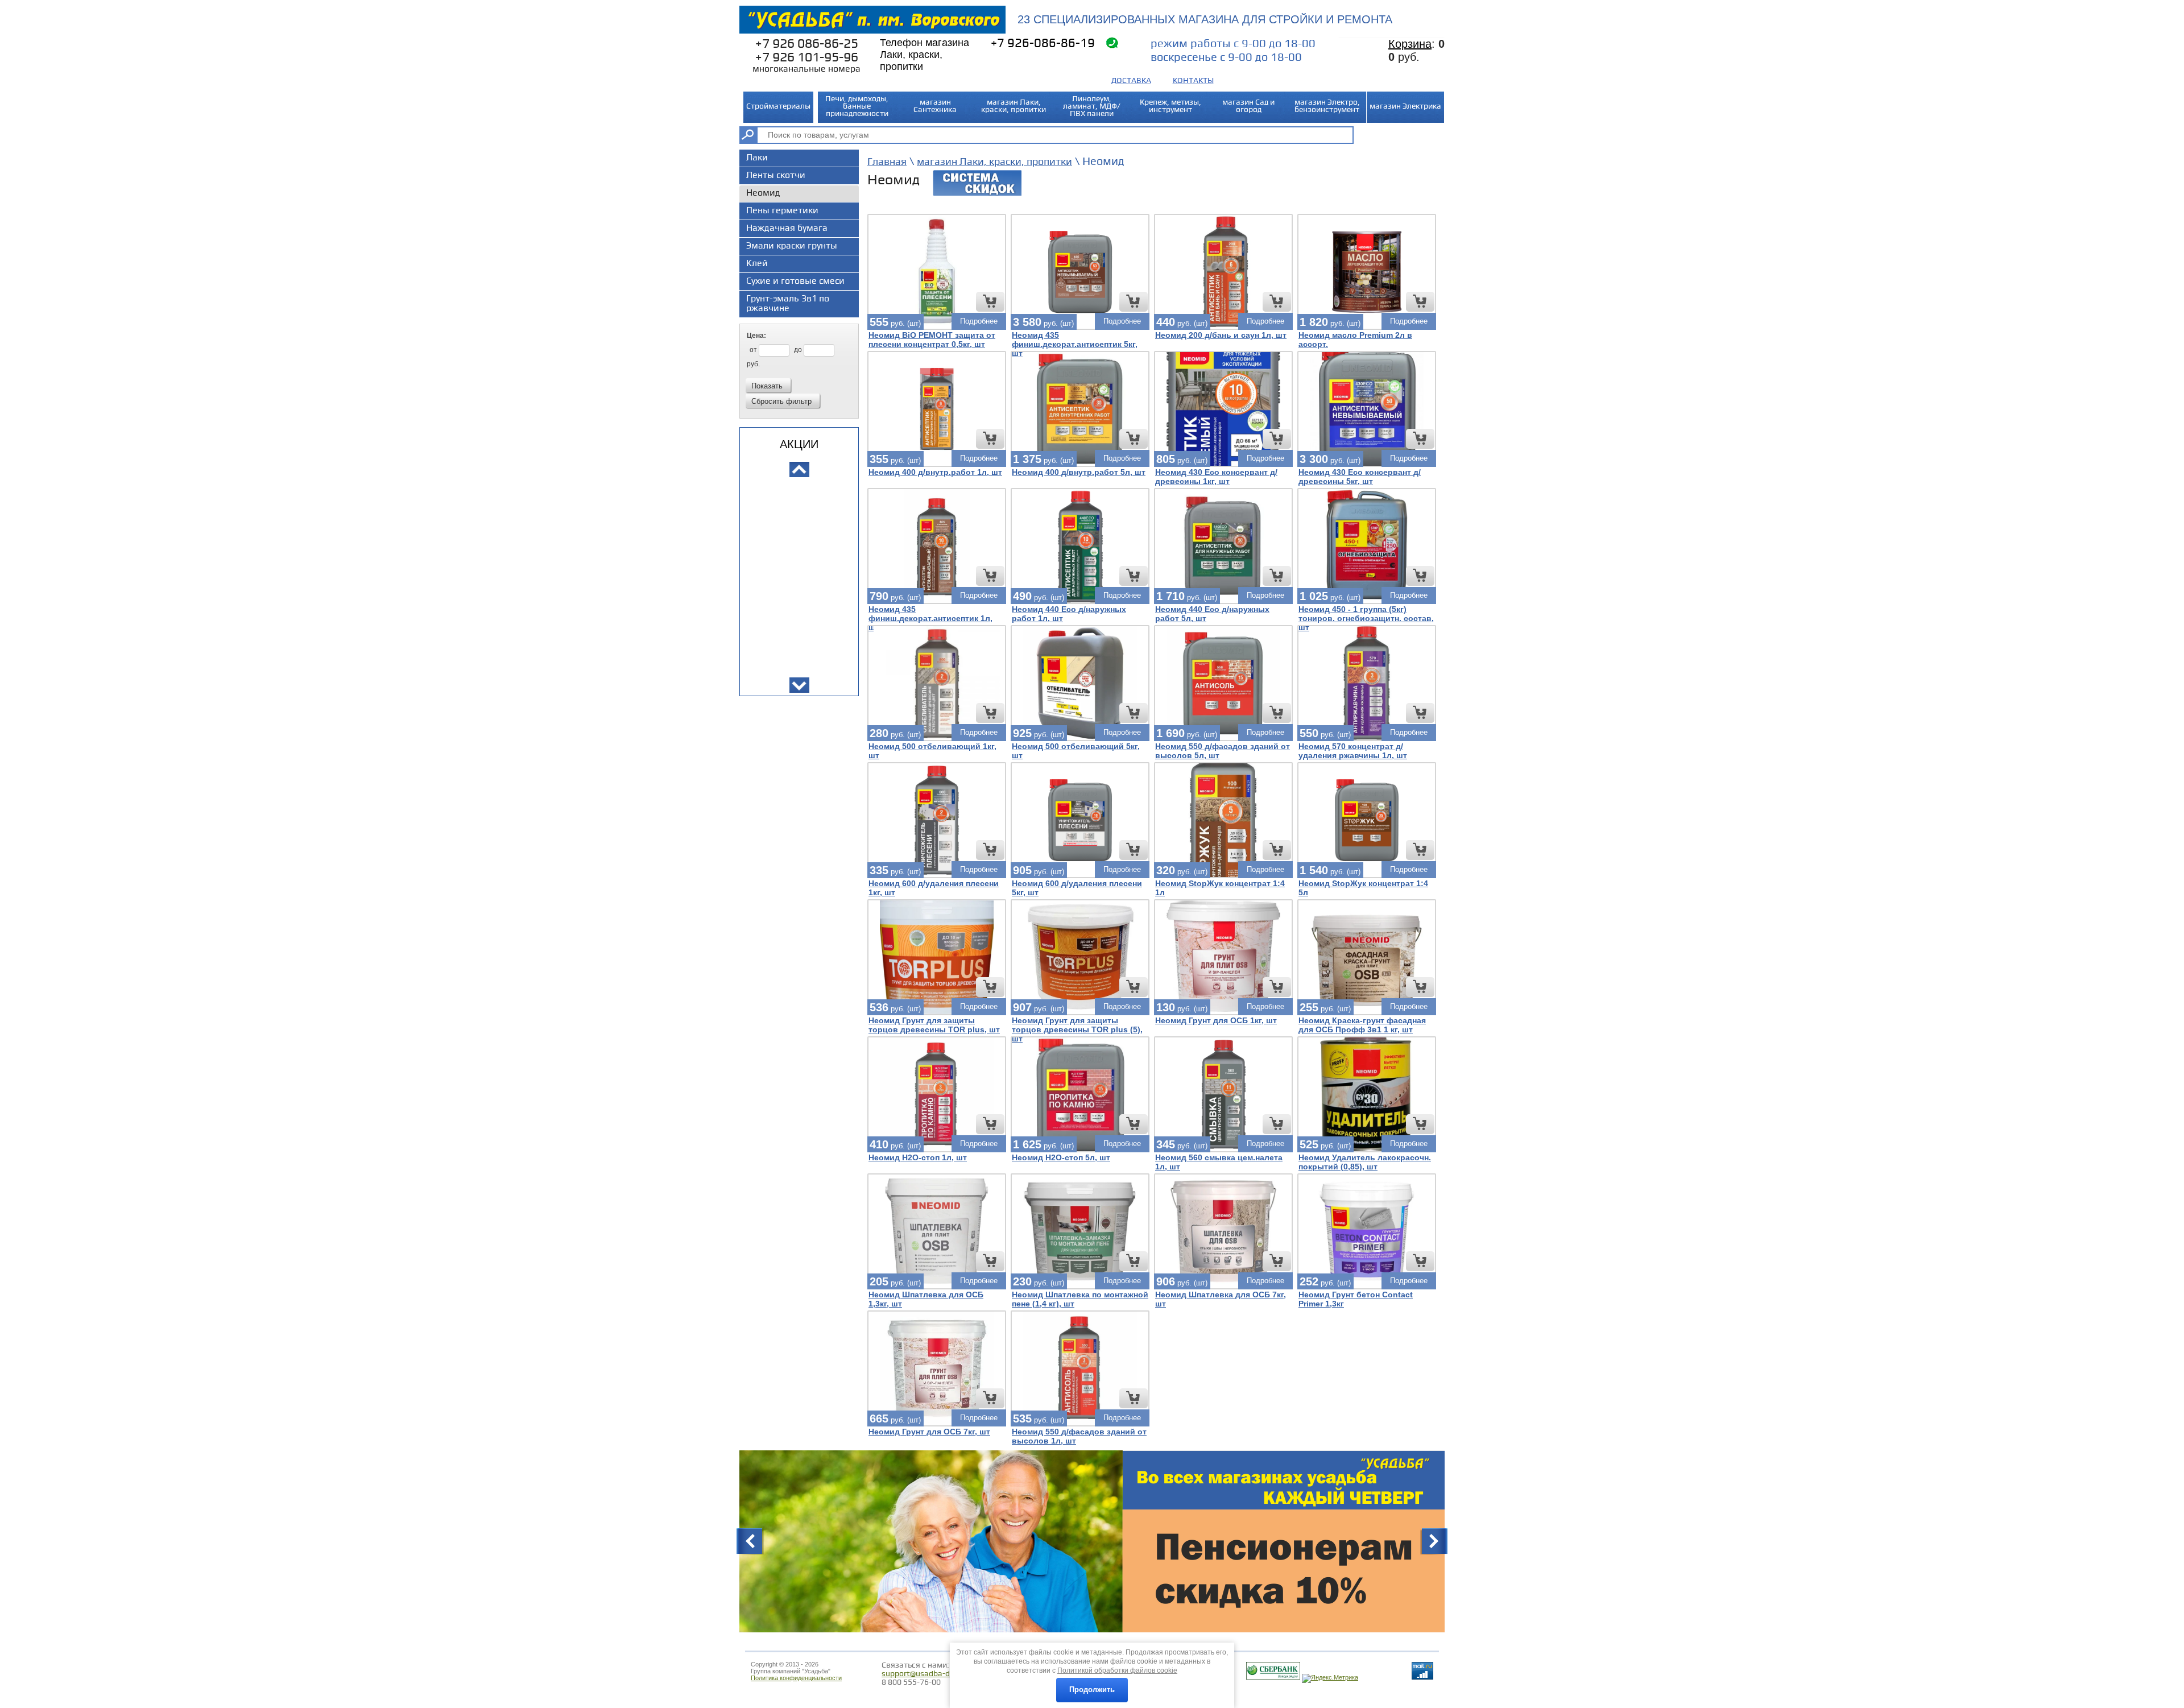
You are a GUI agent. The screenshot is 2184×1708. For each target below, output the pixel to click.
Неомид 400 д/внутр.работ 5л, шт (1079, 472)
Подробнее (979, 321)
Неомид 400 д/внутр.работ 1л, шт (935, 472)
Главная (887, 162)
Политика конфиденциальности (796, 1678)
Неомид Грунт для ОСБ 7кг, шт (929, 1432)
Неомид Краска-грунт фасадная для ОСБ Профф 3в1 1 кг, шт (1362, 1025)
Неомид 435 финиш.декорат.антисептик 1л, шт (930, 618)
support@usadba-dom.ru (926, 1674)
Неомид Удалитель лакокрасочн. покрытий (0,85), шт (1365, 1162)
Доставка (1131, 80)
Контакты (1193, 80)
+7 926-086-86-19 (1043, 44)
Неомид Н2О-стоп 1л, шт (918, 1157)
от (754, 350)
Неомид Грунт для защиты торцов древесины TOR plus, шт (934, 1025)
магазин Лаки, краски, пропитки (994, 162)
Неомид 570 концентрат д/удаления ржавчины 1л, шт (1353, 751)
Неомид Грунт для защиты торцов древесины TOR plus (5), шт (1077, 1029)
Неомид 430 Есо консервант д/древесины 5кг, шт (1360, 477)
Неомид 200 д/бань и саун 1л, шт (1221, 335)
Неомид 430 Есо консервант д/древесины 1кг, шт (1216, 477)
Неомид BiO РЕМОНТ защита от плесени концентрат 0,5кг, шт (932, 340)
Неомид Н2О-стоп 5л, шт (1061, 1157)
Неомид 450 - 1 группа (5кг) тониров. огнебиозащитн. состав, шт (1366, 618)
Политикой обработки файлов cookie (1117, 1670)
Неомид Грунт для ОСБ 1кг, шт (1216, 1020)
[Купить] (990, 302)
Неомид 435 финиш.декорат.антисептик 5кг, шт (1075, 344)
